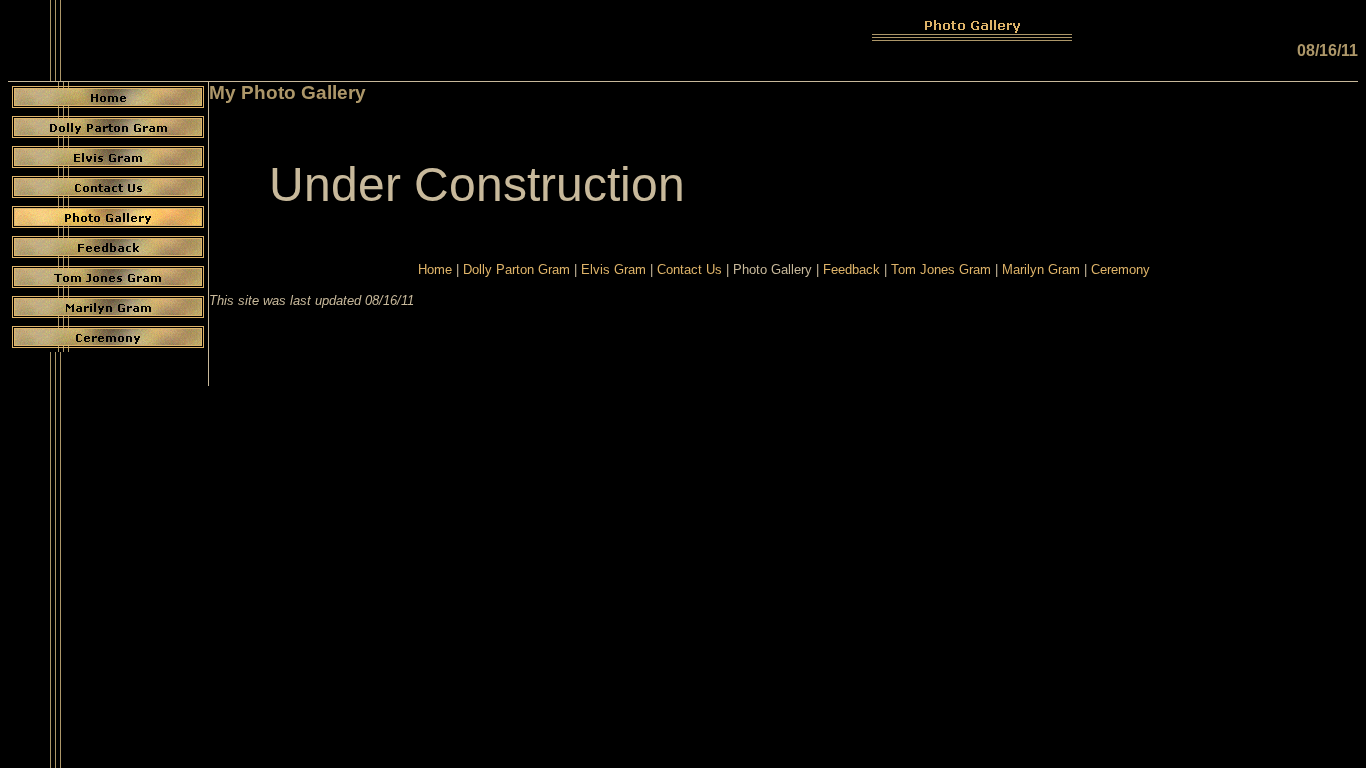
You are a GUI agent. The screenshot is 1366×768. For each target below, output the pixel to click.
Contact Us (689, 269)
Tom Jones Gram (941, 269)
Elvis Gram (613, 269)
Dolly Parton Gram (516, 269)
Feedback (851, 269)
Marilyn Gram (1041, 269)
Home (435, 269)
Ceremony (1120, 269)
